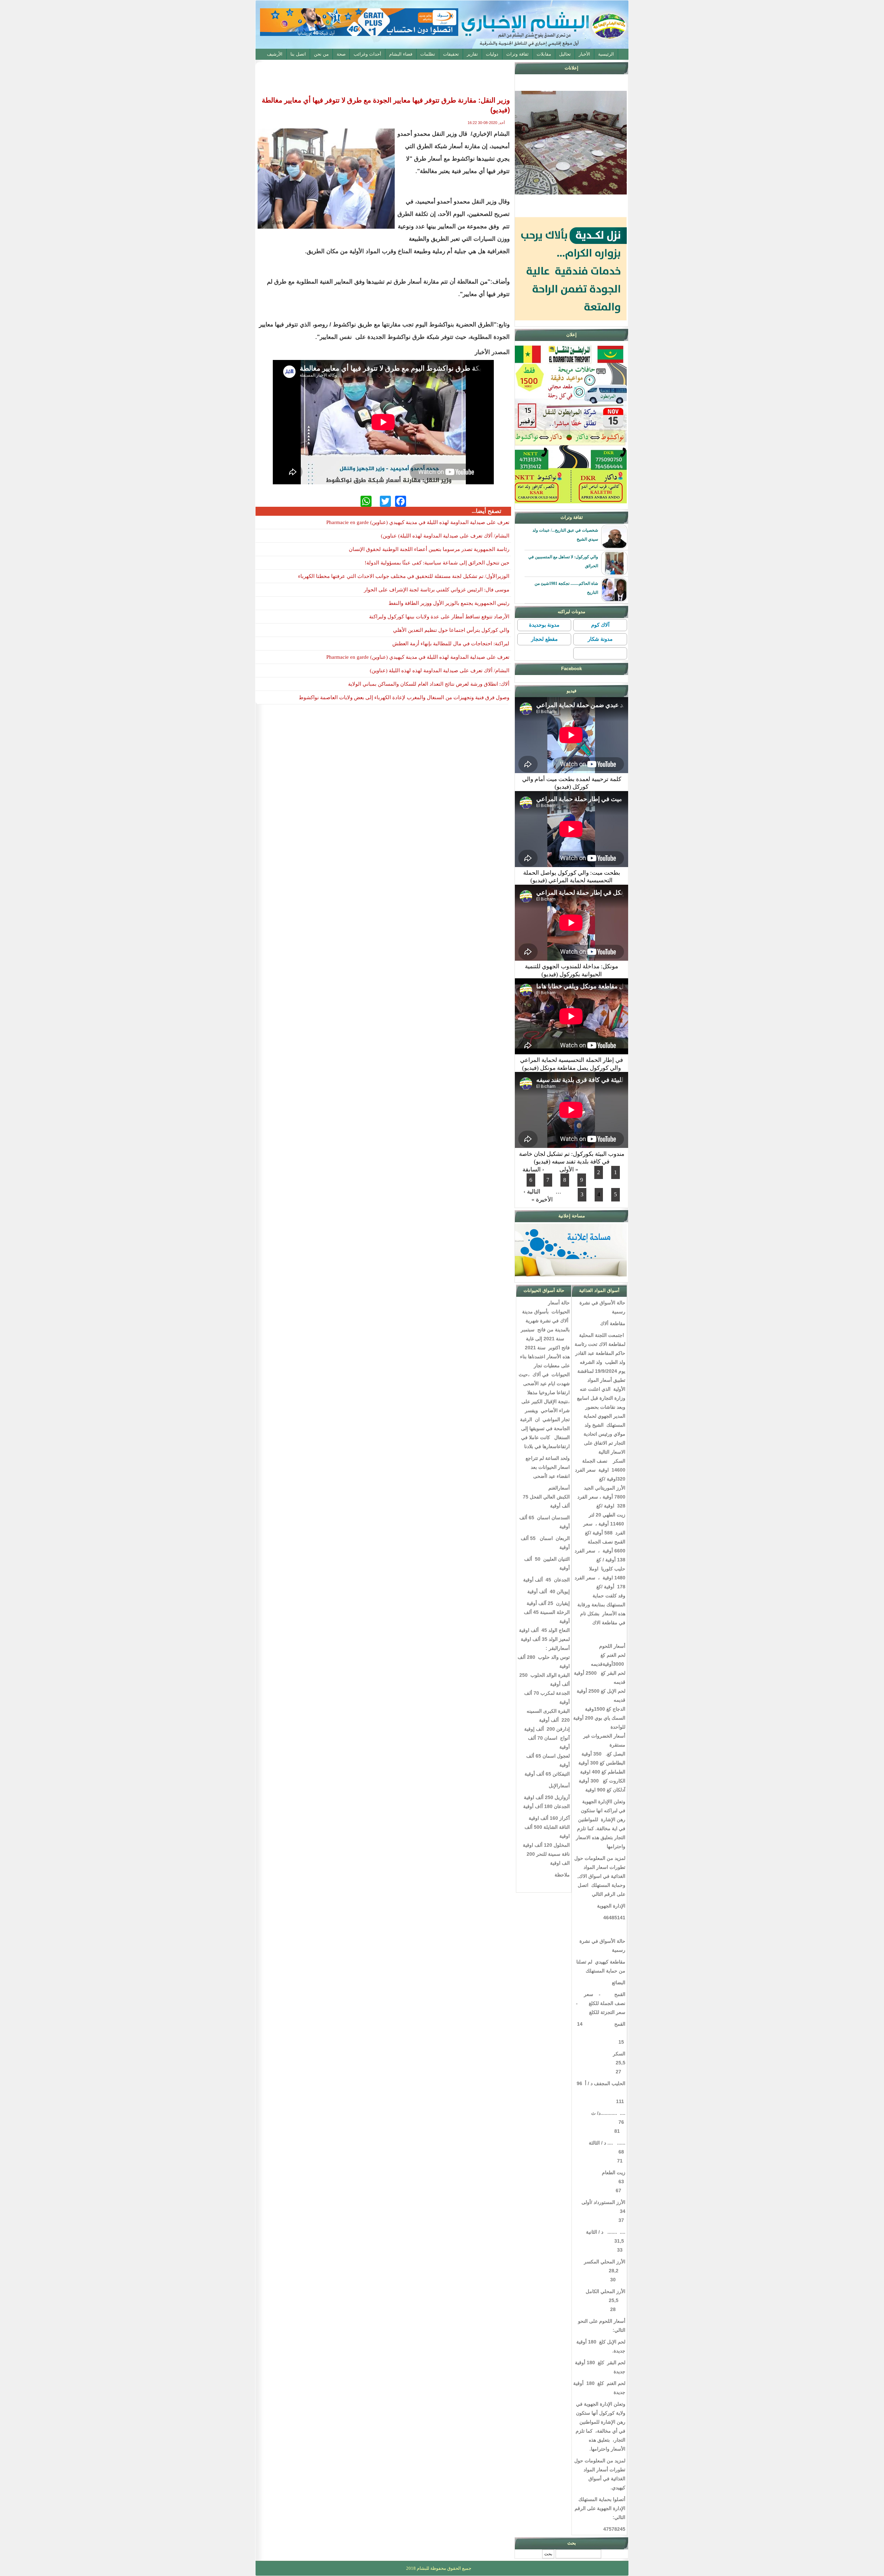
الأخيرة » (542, 1200)
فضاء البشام (401, 54)
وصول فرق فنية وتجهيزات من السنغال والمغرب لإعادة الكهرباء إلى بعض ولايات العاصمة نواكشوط (404, 697)
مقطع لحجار (544, 639)
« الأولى (569, 1170)
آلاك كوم (600, 625)
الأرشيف (275, 54)
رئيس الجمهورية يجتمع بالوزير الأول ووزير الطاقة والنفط (449, 603)
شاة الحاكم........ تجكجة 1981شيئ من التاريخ (566, 588)
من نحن (321, 54)
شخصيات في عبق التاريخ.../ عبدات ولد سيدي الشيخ (565, 535)
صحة (341, 54)
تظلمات (428, 54)
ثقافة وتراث (517, 54)
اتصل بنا (298, 54)
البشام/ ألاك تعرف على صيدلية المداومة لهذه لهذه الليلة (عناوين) (440, 671)
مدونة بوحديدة (544, 625)
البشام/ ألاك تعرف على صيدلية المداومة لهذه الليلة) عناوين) (445, 536)
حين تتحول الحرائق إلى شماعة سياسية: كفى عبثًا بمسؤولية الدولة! (437, 563)
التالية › (532, 1192)
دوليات (492, 54)
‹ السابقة (533, 1170)
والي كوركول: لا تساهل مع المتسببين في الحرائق (563, 561)
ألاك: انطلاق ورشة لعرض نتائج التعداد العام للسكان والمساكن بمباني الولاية (429, 684)
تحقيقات (451, 54)
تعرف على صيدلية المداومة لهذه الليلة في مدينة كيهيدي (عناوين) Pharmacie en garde (418, 522)
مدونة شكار (600, 639)
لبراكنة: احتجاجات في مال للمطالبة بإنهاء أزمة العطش (451, 644)
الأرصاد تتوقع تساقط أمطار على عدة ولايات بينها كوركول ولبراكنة (439, 617)
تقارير (472, 54)
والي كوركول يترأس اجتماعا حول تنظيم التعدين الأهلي (451, 630)
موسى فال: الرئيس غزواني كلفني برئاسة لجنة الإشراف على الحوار (437, 590)
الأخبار (584, 54)
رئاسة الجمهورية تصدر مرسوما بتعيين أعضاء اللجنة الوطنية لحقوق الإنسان (429, 549)
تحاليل (565, 54)
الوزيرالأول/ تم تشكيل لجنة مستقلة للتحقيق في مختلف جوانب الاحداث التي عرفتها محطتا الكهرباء (404, 576)
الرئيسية (606, 54)
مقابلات (544, 54)
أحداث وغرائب (367, 54)
